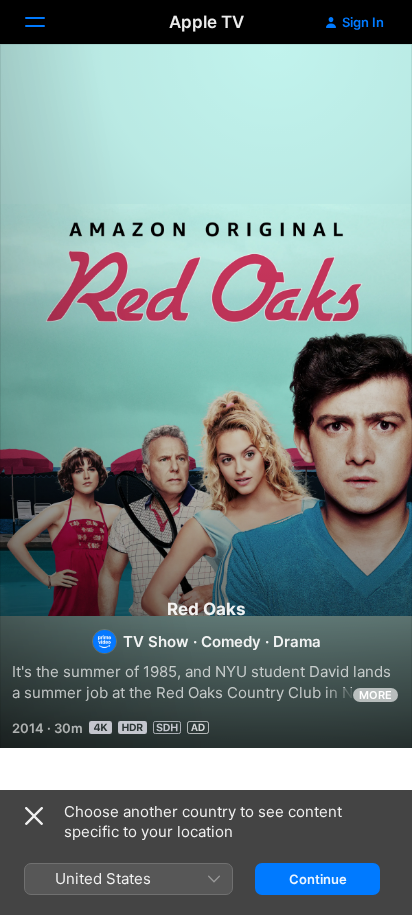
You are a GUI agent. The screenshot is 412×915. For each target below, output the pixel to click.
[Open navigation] (47, 22)
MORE (375, 695)
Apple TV (206, 22)
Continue (318, 879)
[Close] (34, 816)
